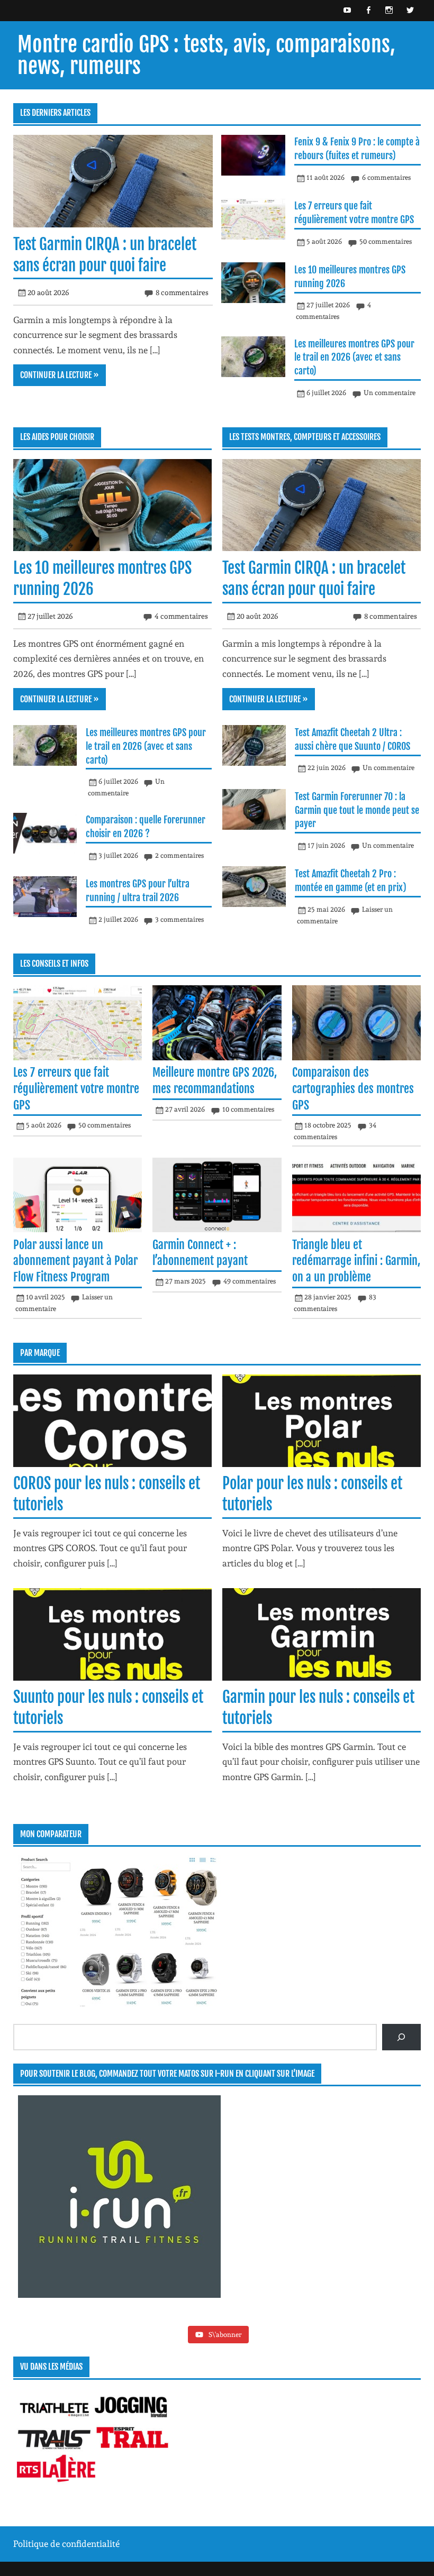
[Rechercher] (401, 2037)
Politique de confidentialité (66, 2544)
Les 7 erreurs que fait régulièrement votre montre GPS (354, 213)
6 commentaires (386, 177)
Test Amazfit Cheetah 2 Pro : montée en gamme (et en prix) (351, 881)
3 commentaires (179, 919)
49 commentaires (250, 1281)
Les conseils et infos (54, 964)
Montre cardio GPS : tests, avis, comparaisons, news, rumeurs (206, 55)
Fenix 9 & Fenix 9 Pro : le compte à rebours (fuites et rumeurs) (357, 149)
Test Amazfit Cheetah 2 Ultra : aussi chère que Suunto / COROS (352, 739)
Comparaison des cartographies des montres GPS (353, 1088)
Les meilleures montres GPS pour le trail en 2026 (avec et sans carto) (354, 357)
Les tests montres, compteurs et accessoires (305, 437)
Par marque (40, 1353)
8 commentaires (182, 292)
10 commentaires (248, 1109)
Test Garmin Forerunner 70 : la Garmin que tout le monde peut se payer (357, 810)
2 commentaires (179, 855)
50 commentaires (386, 241)
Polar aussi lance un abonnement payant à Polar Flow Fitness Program (75, 1261)
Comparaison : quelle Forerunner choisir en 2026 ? (146, 827)
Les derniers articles (55, 113)
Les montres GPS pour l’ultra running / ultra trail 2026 (138, 891)
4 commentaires (181, 616)
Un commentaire (390, 393)
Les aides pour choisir (57, 437)
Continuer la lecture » (60, 375)
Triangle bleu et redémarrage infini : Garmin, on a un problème (356, 1261)
